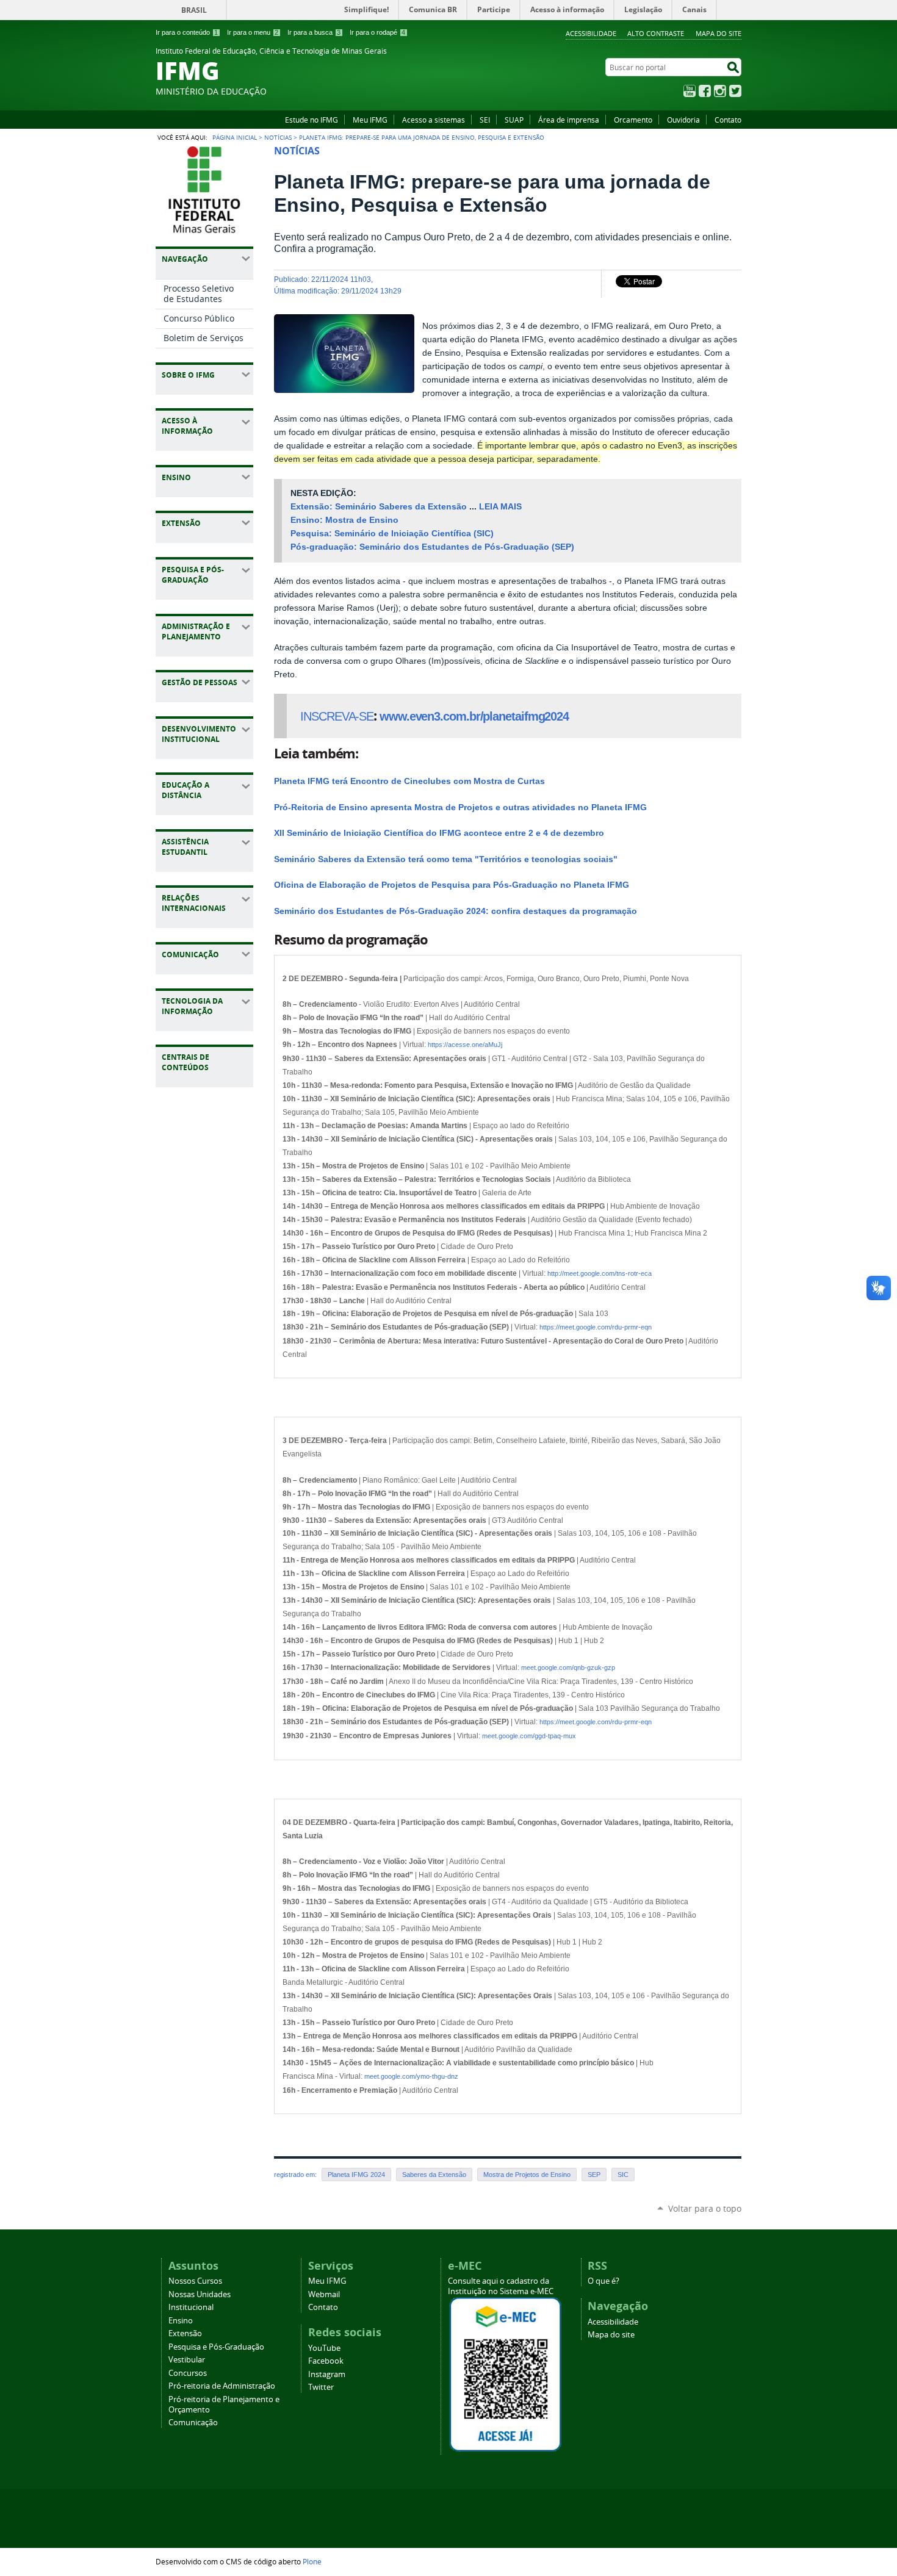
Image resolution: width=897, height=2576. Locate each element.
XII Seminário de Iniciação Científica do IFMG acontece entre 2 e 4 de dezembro (439, 833)
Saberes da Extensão (434, 2175)
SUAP (514, 120)
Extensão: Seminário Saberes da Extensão (379, 507)
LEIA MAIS (500, 507)
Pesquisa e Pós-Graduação (216, 2347)
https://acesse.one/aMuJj (465, 1045)
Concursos (188, 2373)
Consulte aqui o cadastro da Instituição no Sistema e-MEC (501, 2286)
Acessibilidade (591, 33)
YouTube (690, 91)
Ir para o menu (253, 32)
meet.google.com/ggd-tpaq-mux (529, 1736)
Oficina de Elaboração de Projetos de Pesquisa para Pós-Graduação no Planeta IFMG (452, 885)
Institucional (191, 2307)
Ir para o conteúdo (187, 32)
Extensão (185, 2333)
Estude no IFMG (312, 120)
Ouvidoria (683, 120)
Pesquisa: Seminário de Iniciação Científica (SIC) (392, 534)
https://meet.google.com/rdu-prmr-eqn (596, 1327)
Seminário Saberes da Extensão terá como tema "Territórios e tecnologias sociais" (446, 859)
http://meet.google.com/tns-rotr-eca (600, 1273)
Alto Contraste (656, 33)
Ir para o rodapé (377, 32)
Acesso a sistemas (434, 120)
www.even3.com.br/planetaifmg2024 (474, 716)
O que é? (603, 2281)
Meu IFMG (370, 120)
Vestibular (187, 2360)
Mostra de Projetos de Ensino (527, 2175)
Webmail (324, 2294)
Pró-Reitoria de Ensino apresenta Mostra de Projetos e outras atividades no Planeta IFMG (460, 808)
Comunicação (193, 2423)
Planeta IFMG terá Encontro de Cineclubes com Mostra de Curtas (409, 781)
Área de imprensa (569, 120)
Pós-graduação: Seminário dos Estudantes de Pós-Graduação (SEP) (432, 547)
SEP (594, 2175)
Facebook (705, 91)
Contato (728, 120)
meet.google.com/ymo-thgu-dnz (411, 2076)
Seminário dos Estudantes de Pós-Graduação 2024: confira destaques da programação (456, 911)
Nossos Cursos (195, 2281)
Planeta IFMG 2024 (356, 2175)
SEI (485, 120)
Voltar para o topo (705, 2208)
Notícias (278, 137)
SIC (623, 2175)
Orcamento (633, 120)
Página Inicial (235, 137)
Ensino (181, 2321)
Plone (312, 2561)
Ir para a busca (314, 32)
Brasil (194, 10)
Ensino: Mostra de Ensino (344, 520)
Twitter (735, 91)
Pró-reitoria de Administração (222, 2386)
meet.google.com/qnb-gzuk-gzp (568, 1668)
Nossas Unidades (200, 2294)
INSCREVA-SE (337, 716)
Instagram (720, 91)
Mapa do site (719, 33)
